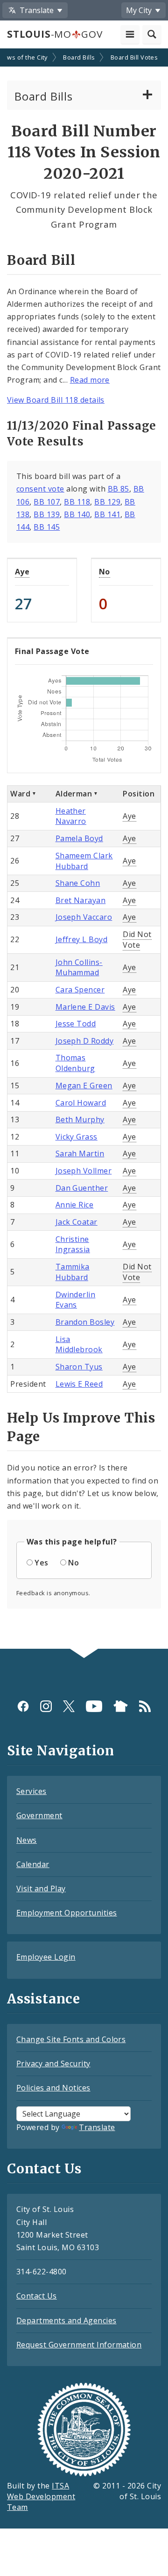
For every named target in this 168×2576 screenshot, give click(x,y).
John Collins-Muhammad (79, 968)
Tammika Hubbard (73, 1272)
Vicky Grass (77, 1137)
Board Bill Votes (134, 57)
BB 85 (119, 489)
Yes (41, 1563)
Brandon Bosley (85, 1322)
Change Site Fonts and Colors (71, 2039)
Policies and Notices (53, 2088)
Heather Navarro (71, 816)
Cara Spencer (80, 990)
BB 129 (107, 502)
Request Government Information (79, 2345)
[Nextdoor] (121, 1706)
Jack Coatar (77, 1222)
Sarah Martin (80, 1153)
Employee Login (46, 1957)
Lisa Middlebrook (79, 1345)
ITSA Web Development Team (41, 2496)
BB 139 (47, 514)
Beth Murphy (80, 1119)
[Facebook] (23, 1706)
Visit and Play (41, 1888)
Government (39, 1815)
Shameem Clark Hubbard (84, 861)
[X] (69, 1706)
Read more (90, 380)
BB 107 (47, 502)
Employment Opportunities (67, 1913)
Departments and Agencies (66, 2320)
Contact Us (37, 2296)
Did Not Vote (137, 940)
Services (31, 1791)
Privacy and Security (53, 2063)
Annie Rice (75, 1205)
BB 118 (77, 502)
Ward (20, 794)
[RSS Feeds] (145, 1706)
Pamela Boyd (79, 838)
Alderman (74, 794)
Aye (22, 572)
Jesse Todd (76, 1024)
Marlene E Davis (85, 1007)
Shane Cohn (78, 883)
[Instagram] (46, 1706)
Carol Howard (81, 1103)
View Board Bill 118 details (56, 400)
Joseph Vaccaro (84, 917)
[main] (84, 850)
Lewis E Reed (79, 1384)
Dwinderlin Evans (76, 1300)
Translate (97, 2127)
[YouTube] (94, 1706)
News (27, 1840)
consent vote (40, 489)
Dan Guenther (82, 1188)
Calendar (33, 1864)
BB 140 (77, 514)
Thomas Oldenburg (75, 1063)
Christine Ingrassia (73, 1244)
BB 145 (47, 527)
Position (139, 794)
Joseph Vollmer (84, 1171)
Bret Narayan (81, 900)
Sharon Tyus (79, 1367)
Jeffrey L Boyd (82, 939)
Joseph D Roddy (85, 1041)
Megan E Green (84, 1086)
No (105, 572)
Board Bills (79, 57)
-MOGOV (55, 34)
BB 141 (107, 514)
